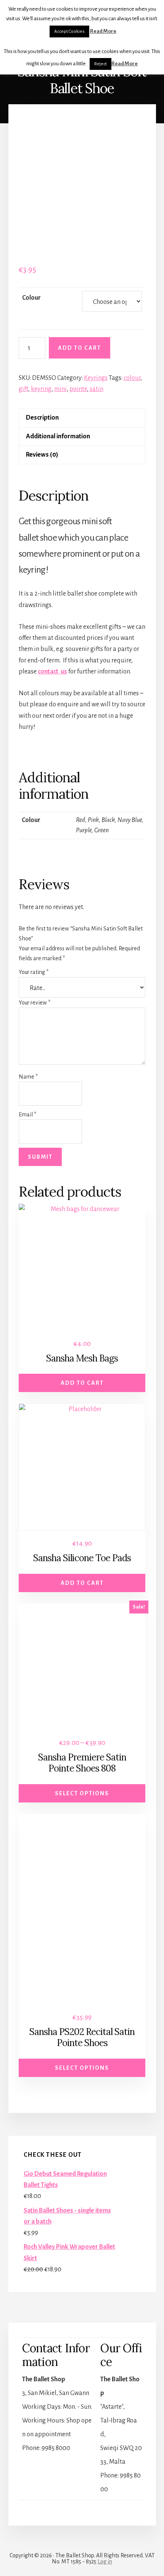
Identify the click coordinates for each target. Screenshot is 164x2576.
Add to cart (80, 348)
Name (28, 1077)
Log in (105, 2561)
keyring (41, 389)
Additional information (58, 436)
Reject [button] (100, 64)
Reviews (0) (42, 455)
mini (60, 389)
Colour (31, 298)
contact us (52, 672)
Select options (82, 1793)
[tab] (82, 418)
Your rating (34, 972)
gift (23, 389)
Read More (103, 31)
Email (27, 1114)
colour (132, 378)
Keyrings (96, 378)
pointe (78, 389)
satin (96, 389)
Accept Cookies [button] (69, 31)
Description (42, 418)
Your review (35, 1003)
